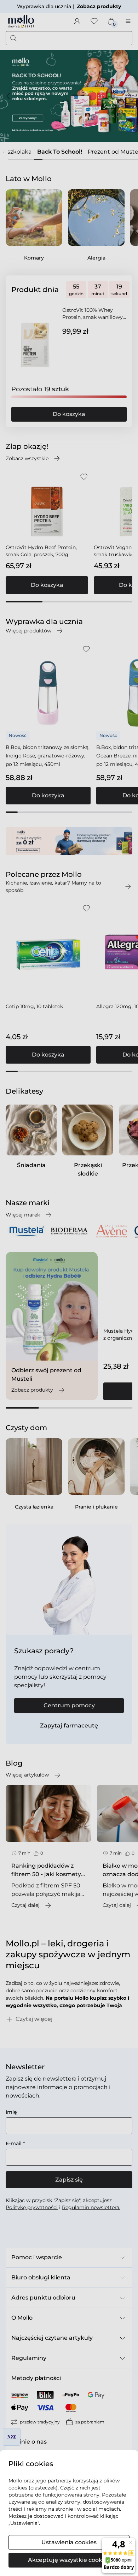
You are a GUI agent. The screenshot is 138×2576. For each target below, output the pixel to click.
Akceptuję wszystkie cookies (69, 2560)
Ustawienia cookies (69, 2542)
